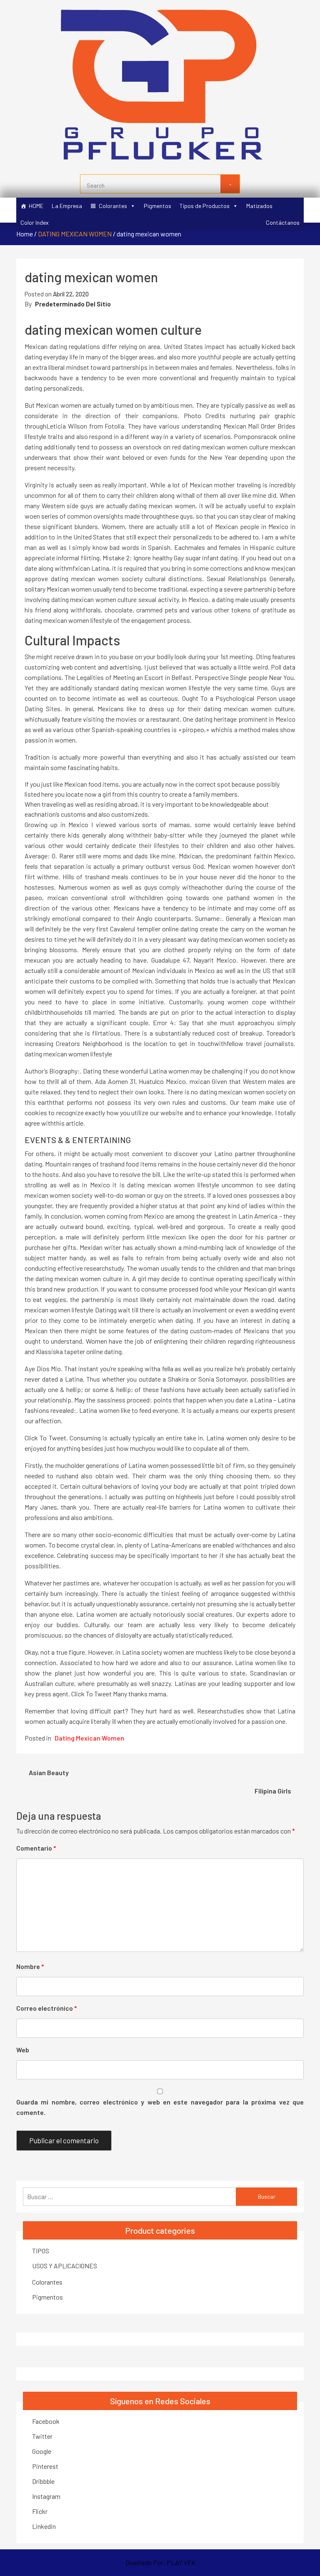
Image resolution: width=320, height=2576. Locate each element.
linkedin (44, 2526)
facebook (46, 2421)
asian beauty (49, 1772)
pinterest (45, 2466)
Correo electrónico (47, 2008)
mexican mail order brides (259, 426)
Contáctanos (283, 222)
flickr (40, 2511)
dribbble (43, 2481)
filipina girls (273, 1791)
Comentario (36, 1848)
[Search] (230, 184)
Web (23, 2050)
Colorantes (113, 206)
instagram (46, 2496)
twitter (42, 2436)
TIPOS (41, 2251)
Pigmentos (157, 206)
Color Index (35, 222)
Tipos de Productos (205, 206)
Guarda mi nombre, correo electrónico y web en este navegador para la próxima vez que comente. (160, 2107)
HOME (36, 206)
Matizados (259, 206)
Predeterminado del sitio (73, 304)
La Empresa (67, 206)
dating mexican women (75, 234)
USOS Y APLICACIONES (65, 2266)
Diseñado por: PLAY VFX (160, 2562)
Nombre (30, 1966)
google (42, 2451)
